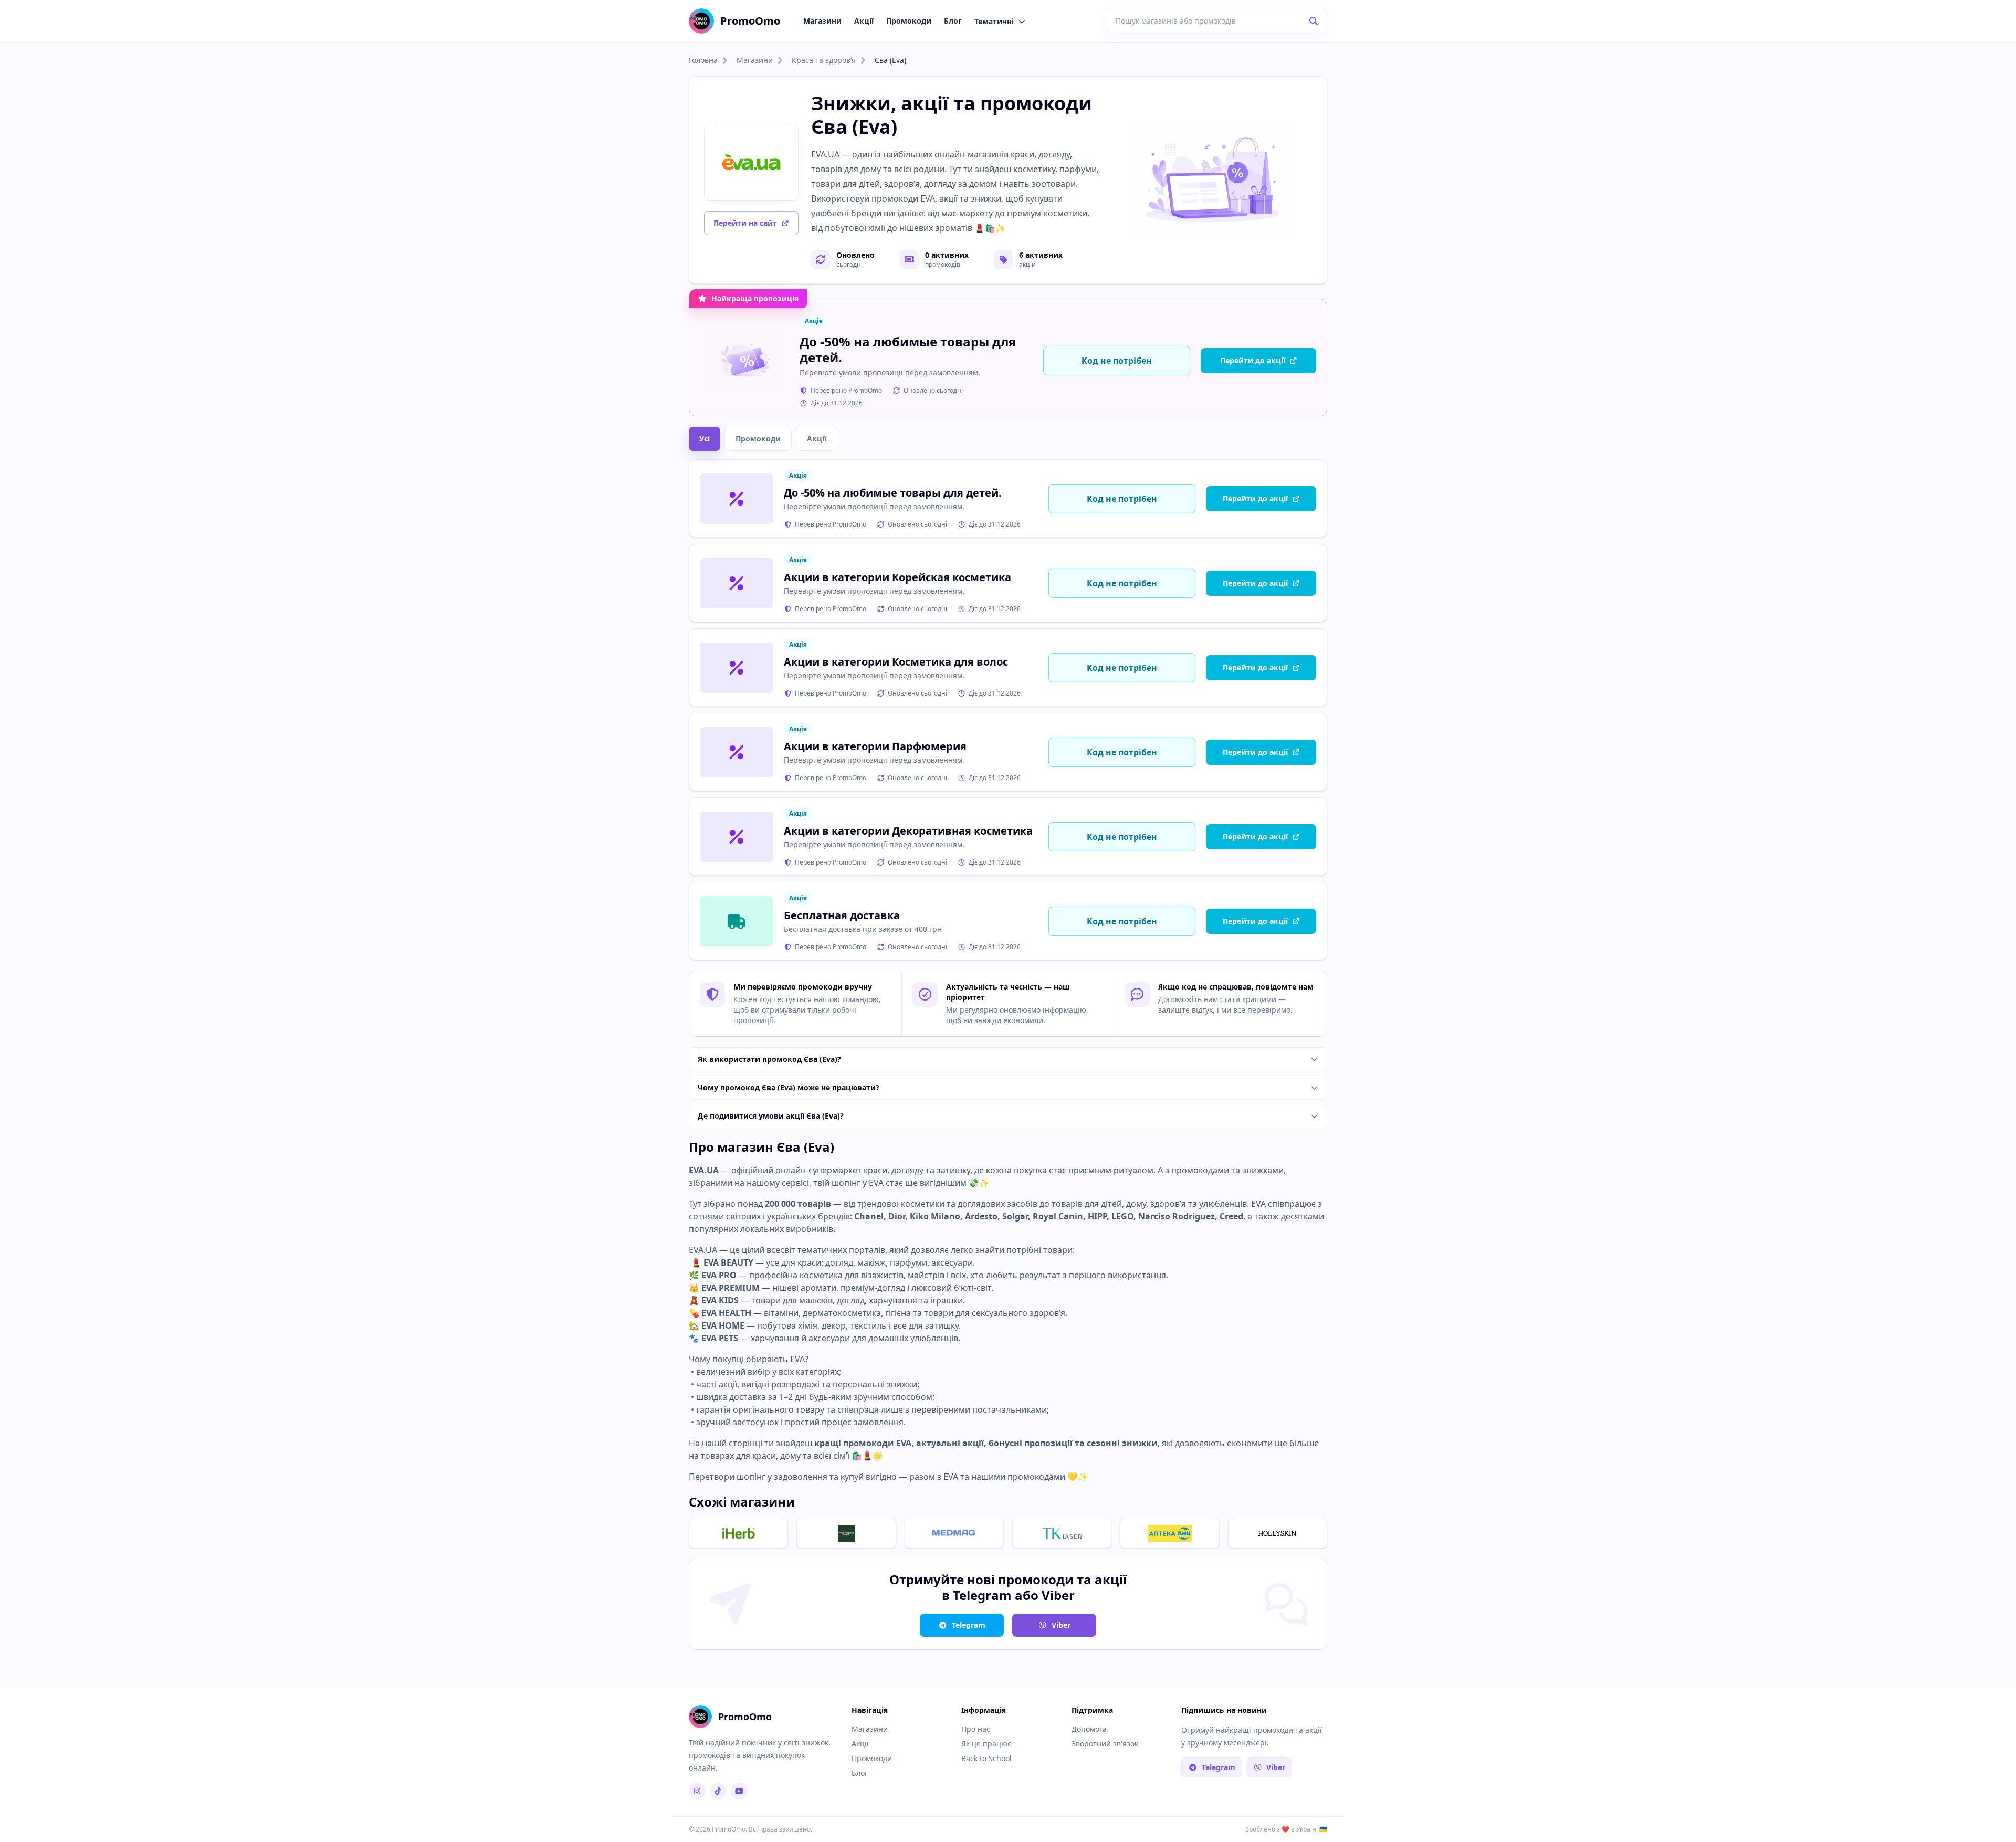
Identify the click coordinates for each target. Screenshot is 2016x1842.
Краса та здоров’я (824, 60)
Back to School (986, 1758)
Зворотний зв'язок (1105, 1744)
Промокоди (909, 21)
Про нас (976, 1729)
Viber (1061, 1625)
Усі (705, 439)
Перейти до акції (1253, 360)
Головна (703, 60)
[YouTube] (739, 1791)
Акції (864, 21)
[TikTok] (718, 1791)
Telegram (969, 1625)
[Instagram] (697, 1791)
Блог (953, 21)
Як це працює (986, 1744)
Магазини (822, 21)
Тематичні (994, 21)
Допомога (1089, 1729)
